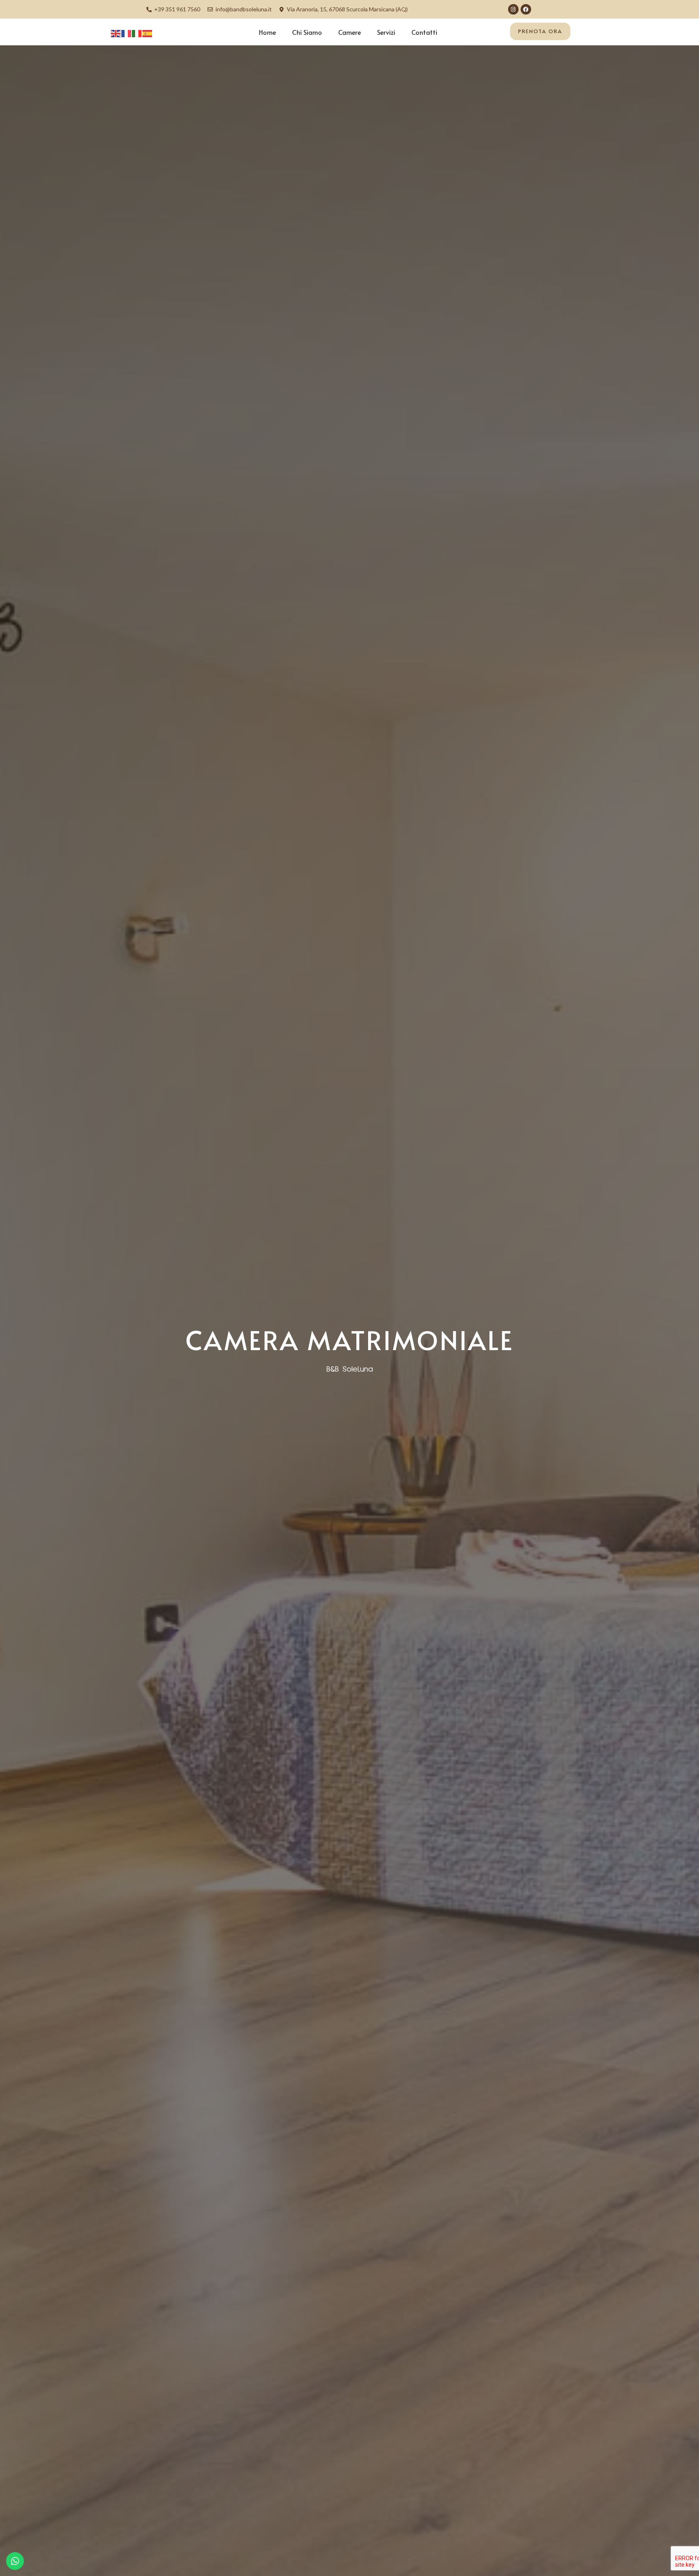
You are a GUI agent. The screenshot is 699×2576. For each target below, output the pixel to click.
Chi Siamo (307, 32)
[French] (127, 33)
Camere (349, 32)
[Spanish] (148, 33)
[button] (540, 31)
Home (267, 32)
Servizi (386, 32)
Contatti (424, 32)
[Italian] (137, 33)
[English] (116, 33)
